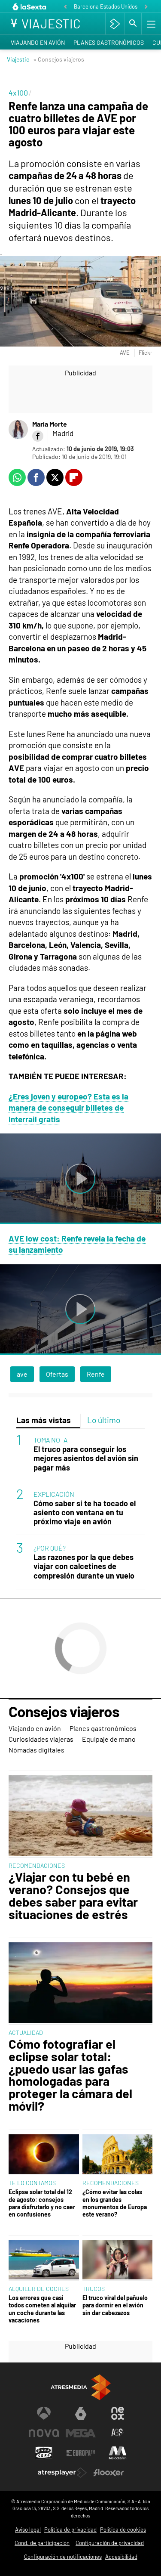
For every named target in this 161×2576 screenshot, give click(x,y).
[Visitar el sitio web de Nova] (44, 2433)
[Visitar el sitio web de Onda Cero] (44, 2453)
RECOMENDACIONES (37, 1865)
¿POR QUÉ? (50, 1548)
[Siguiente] (146, 7)
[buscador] (133, 24)
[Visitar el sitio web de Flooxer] (109, 2473)
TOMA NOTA (50, 1440)
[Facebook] (38, 436)
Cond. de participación (42, 2543)
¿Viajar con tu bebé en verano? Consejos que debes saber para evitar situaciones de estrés (73, 1896)
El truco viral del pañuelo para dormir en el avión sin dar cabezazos (115, 2305)
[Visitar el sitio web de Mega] (81, 2433)
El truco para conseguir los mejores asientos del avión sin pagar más (86, 1458)
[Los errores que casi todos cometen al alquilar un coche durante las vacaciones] (44, 2261)
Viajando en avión (38, 42)
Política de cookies (123, 2530)
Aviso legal (28, 2530)
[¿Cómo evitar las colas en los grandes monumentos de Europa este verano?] (118, 2155)
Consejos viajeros (64, 1712)
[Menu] (150, 24)
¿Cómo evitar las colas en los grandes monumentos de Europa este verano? (115, 2203)
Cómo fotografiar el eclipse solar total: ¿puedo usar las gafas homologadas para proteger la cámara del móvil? (70, 2075)
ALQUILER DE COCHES (39, 2289)
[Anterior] (65, 7)
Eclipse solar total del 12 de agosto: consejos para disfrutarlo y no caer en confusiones (42, 2203)
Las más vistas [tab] (44, 1420)
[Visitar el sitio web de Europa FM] (81, 2453)
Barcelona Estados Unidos (106, 6)
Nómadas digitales (36, 1750)
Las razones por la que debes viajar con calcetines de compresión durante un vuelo (84, 1566)
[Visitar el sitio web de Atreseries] (118, 2433)
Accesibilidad (121, 2557)
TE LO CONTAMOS (32, 2183)
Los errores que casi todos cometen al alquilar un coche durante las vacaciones (42, 2309)
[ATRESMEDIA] (81, 2387)
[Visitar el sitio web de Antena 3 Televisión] (44, 2413)
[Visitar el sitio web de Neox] (118, 2413)
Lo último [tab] (104, 1420)
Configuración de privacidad (110, 2543)
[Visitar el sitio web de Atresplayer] (62, 2473)
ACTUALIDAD (26, 2033)
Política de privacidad (70, 2530)
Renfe (96, 1374)
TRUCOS (94, 2289)
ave (22, 1374)
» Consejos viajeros (59, 59)
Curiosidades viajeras (41, 1739)
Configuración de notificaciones (63, 2557)
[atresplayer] (115, 24)
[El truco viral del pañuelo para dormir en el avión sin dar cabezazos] (118, 2261)
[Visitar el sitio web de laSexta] (81, 2413)
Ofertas (57, 1374)
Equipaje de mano (109, 1739)
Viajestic (18, 59)
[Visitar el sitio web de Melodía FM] (118, 2453)
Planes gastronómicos (109, 42)
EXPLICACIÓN (54, 1494)
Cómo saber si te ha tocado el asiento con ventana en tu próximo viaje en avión (85, 1512)
